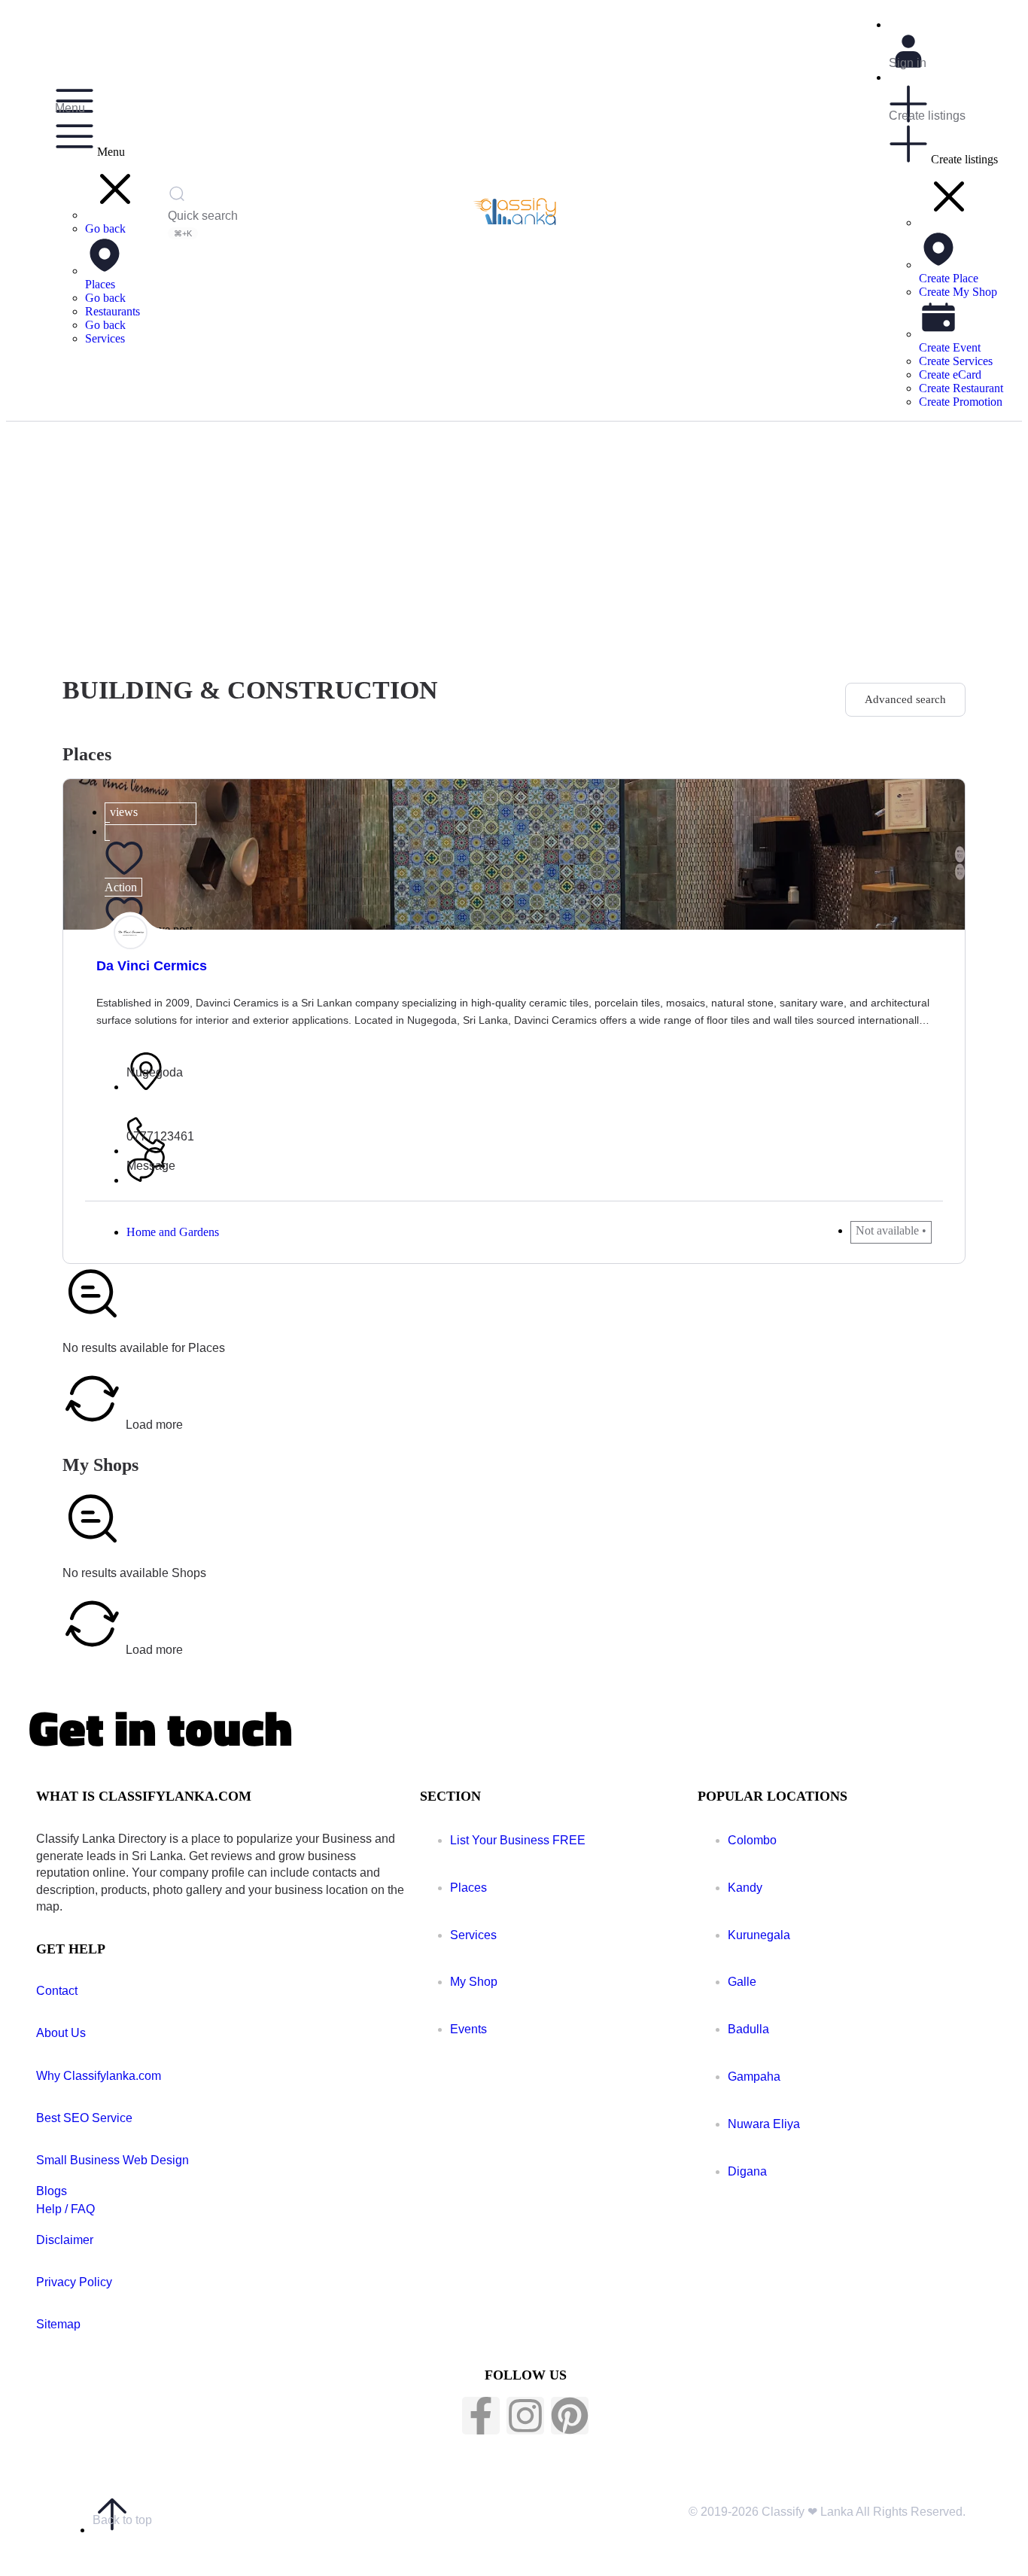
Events (468, 2029)
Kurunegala (759, 1935)
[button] (115, 215)
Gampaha (754, 2077)
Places (468, 1888)
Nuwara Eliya (764, 2124)
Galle (742, 1982)
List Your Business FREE (518, 1840)
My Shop (474, 1982)
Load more (153, 1424)
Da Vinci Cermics (152, 966)
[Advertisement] (514, 534)
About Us (61, 2033)
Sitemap (58, 2324)
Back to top (122, 2520)
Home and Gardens (173, 1232)
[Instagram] (525, 2416)
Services (473, 1935)
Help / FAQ (65, 2209)
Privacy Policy (74, 2282)
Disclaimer (65, 2240)
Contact (57, 1991)
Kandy (745, 1888)
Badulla (748, 2029)
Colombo (752, 1840)
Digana (747, 2171)
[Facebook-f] (481, 2416)
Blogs (52, 2191)
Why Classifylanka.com (99, 2076)
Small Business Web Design (113, 2160)
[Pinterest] (570, 2416)
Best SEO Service (84, 2118)
